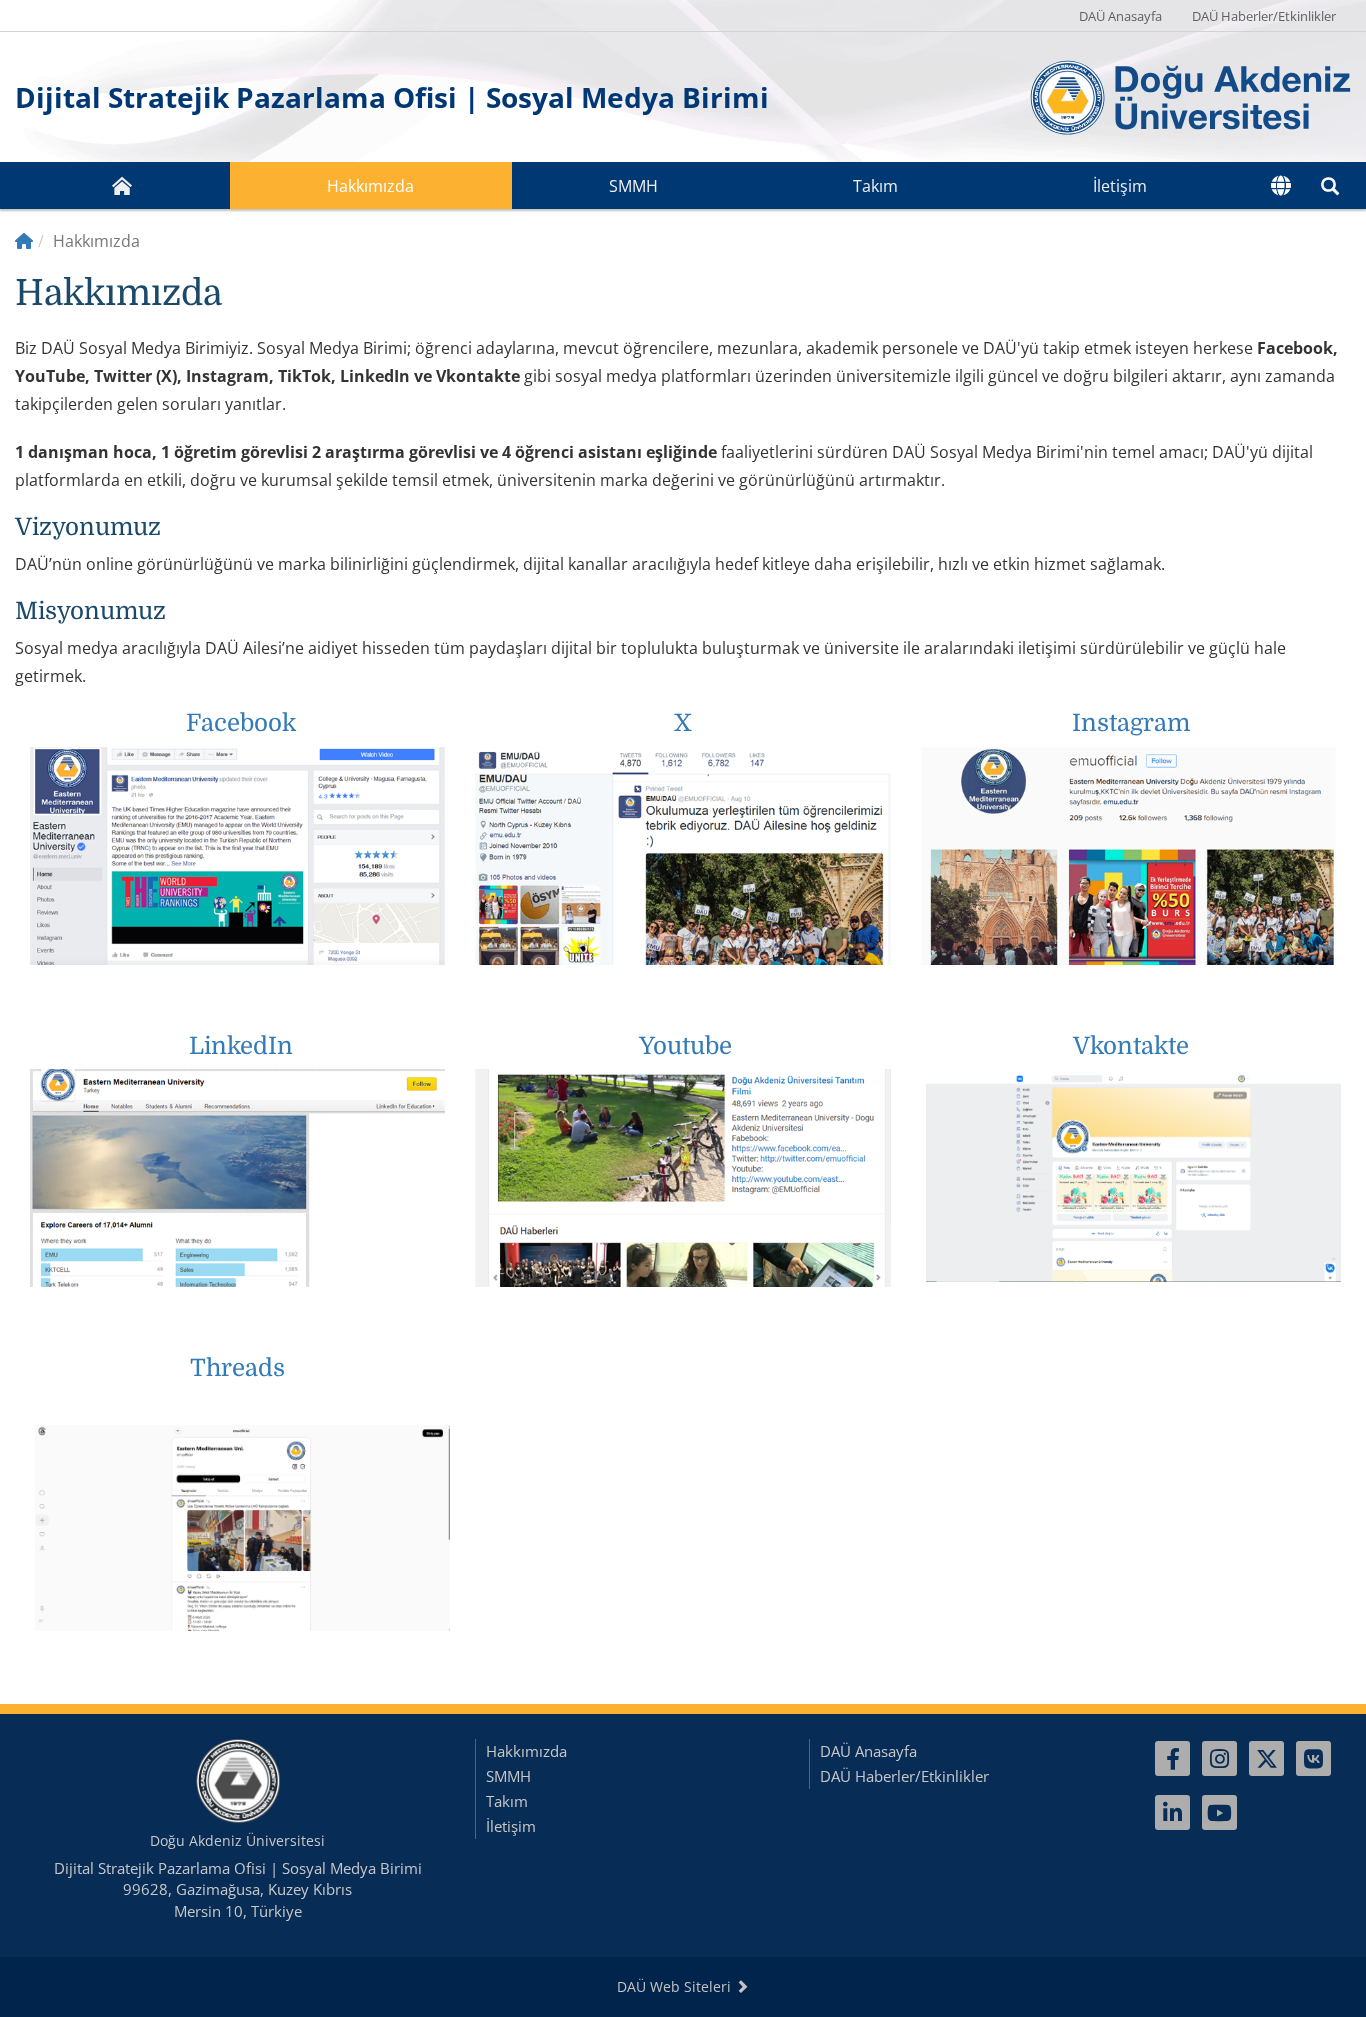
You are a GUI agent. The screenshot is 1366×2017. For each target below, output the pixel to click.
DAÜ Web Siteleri (676, 1986)
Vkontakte (1131, 1046)
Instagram (1131, 723)
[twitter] (1266, 1758)
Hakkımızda (370, 186)
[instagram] (1219, 1758)
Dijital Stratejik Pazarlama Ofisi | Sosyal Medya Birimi (392, 97)
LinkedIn (241, 1046)
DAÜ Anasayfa (1120, 16)
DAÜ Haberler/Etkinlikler (1264, 16)
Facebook (241, 723)
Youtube (685, 1046)
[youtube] (1219, 1812)
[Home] (24, 241)
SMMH (633, 186)
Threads (237, 1368)
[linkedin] (1172, 1812)
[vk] (1313, 1758)
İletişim (1120, 186)
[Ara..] (1330, 185)
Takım (875, 186)
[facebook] (1172, 1758)
